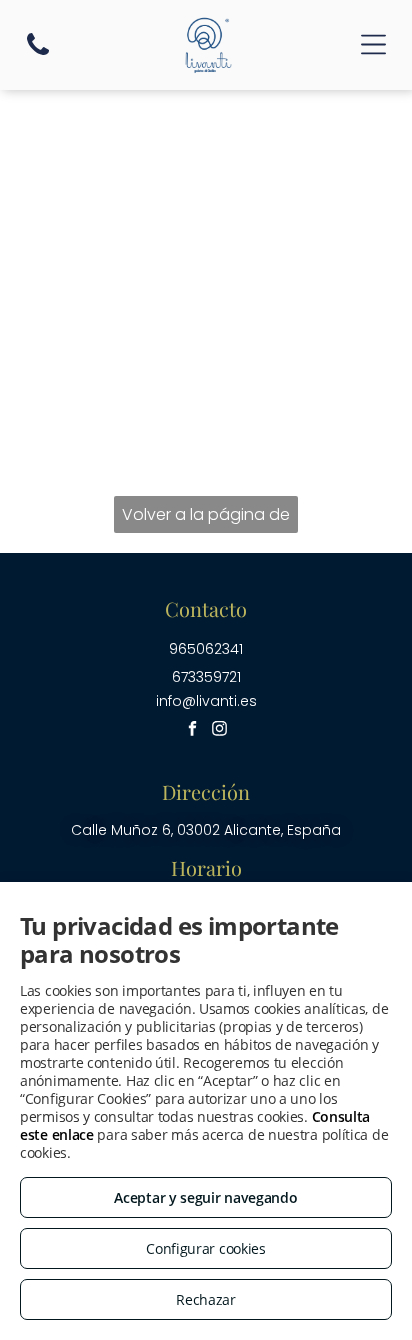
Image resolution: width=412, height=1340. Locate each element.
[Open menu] (373, 44)
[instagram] (219, 731)
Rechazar (206, 1299)
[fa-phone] (38, 53)
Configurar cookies (206, 1248)
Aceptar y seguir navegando (205, 1197)
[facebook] (192, 731)
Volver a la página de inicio (206, 518)
